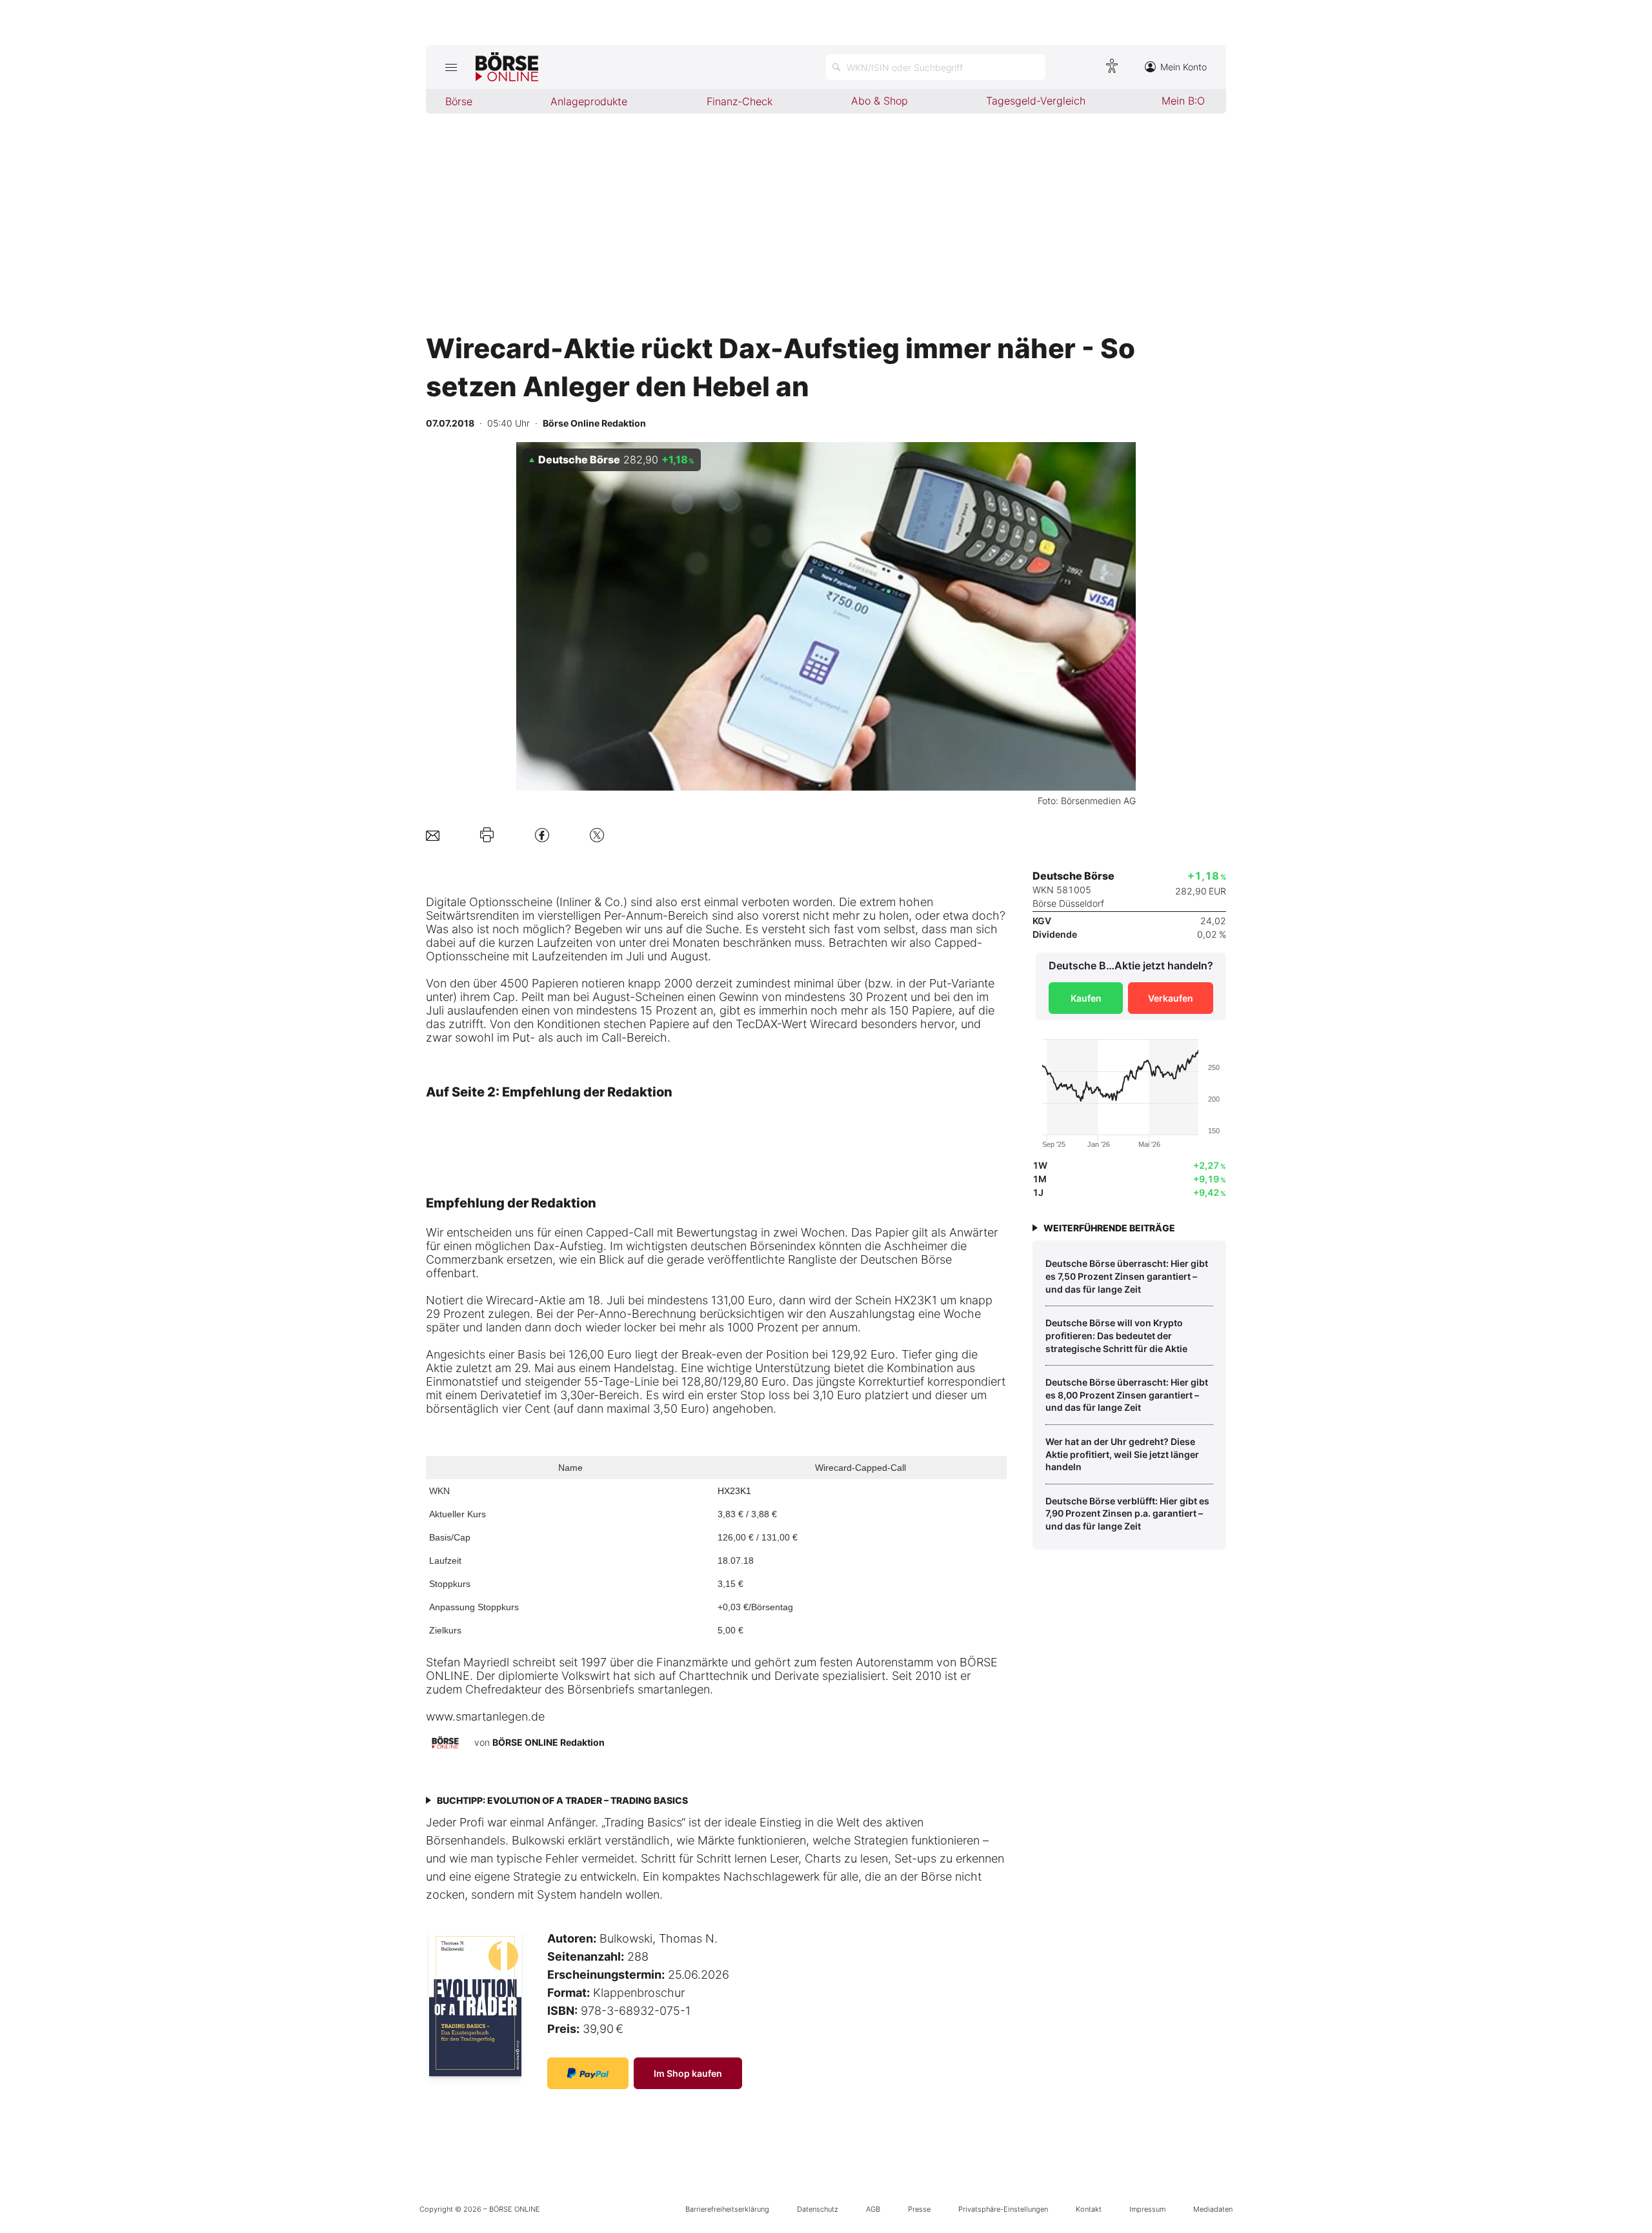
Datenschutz (818, 2209)
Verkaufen (1171, 998)
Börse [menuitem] (459, 101)
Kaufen (1086, 998)
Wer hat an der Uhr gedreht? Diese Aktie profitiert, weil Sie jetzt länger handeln (1122, 1454)
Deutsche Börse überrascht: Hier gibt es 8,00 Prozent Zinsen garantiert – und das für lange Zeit (1127, 1395)
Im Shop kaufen (688, 2073)
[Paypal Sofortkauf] (588, 2073)
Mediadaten (1213, 2209)
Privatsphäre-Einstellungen (1003, 2209)
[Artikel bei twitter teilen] (597, 835)
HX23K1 (734, 1491)
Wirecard (510, 1300)
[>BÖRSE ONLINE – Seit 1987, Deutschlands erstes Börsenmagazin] (507, 67)
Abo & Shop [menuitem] (880, 101)
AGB (873, 2209)
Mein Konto (1184, 67)
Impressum (1147, 2209)
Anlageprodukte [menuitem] (589, 101)
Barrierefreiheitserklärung (727, 2209)
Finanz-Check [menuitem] (740, 101)
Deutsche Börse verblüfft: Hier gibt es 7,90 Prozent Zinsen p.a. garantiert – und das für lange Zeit (1127, 1513)
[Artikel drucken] (487, 835)
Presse (919, 2209)
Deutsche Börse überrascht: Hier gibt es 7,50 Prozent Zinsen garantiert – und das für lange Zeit (1127, 1276)
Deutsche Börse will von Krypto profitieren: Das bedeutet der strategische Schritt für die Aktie (1116, 1335)
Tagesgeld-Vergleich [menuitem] (1036, 101)
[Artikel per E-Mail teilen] (433, 835)
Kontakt (1089, 2209)
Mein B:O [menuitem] (1183, 101)
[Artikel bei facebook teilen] (542, 835)
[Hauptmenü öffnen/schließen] (451, 67)
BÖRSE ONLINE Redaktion (549, 1742)
